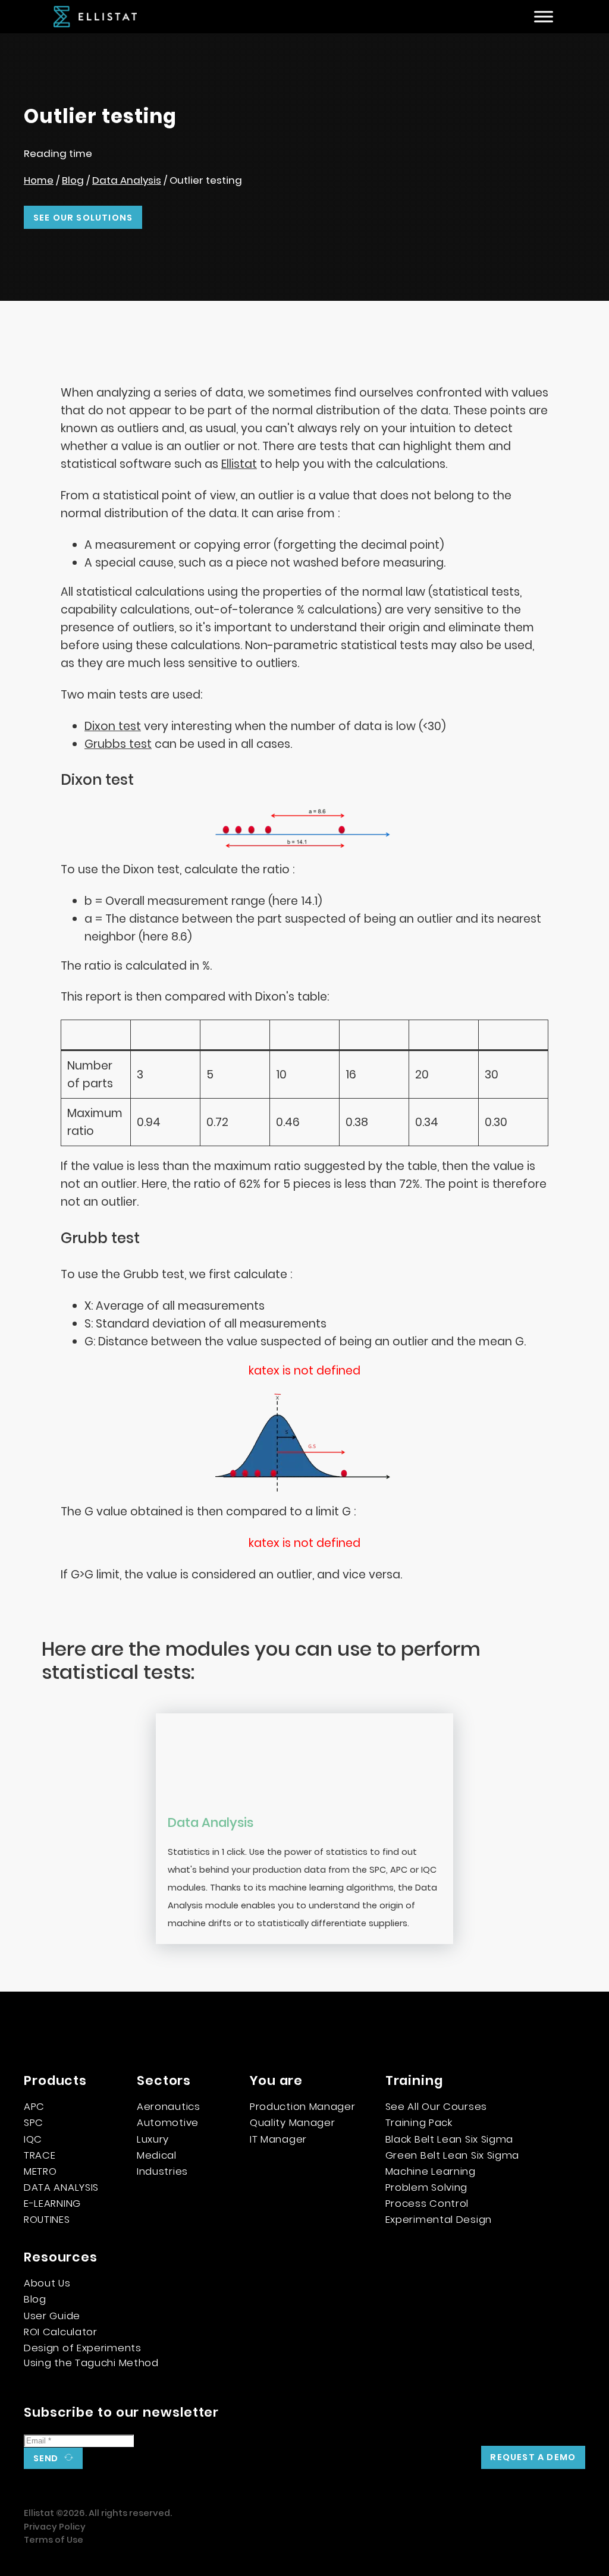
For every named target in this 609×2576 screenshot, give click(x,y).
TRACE (40, 2155)
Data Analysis (127, 180)
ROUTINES (47, 2219)
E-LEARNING (52, 2203)
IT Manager (278, 2139)
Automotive (168, 2122)
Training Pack (419, 2122)
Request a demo (533, 2457)
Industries (162, 2171)
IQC (33, 2139)
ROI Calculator (61, 2332)
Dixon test (113, 726)
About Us (47, 2283)
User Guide (52, 2316)
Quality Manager (293, 2122)
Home (39, 180)
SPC (34, 2122)
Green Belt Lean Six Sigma (453, 2155)
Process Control (427, 2203)
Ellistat (239, 464)
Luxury (153, 2139)
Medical (157, 2155)
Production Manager (303, 2106)
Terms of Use (54, 2540)
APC (34, 2106)
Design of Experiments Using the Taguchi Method (91, 2355)
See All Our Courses (436, 2106)
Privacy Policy (55, 2527)
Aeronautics (169, 2106)
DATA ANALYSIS (61, 2187)
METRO (40, 2171)
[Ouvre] (544, 17)
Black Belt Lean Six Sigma (450, 2139)
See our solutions (83, 218)
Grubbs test (118, 744)
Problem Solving (427, 2187)
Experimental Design (439, 2219)
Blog (73, 180)
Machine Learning (431, 2171)
